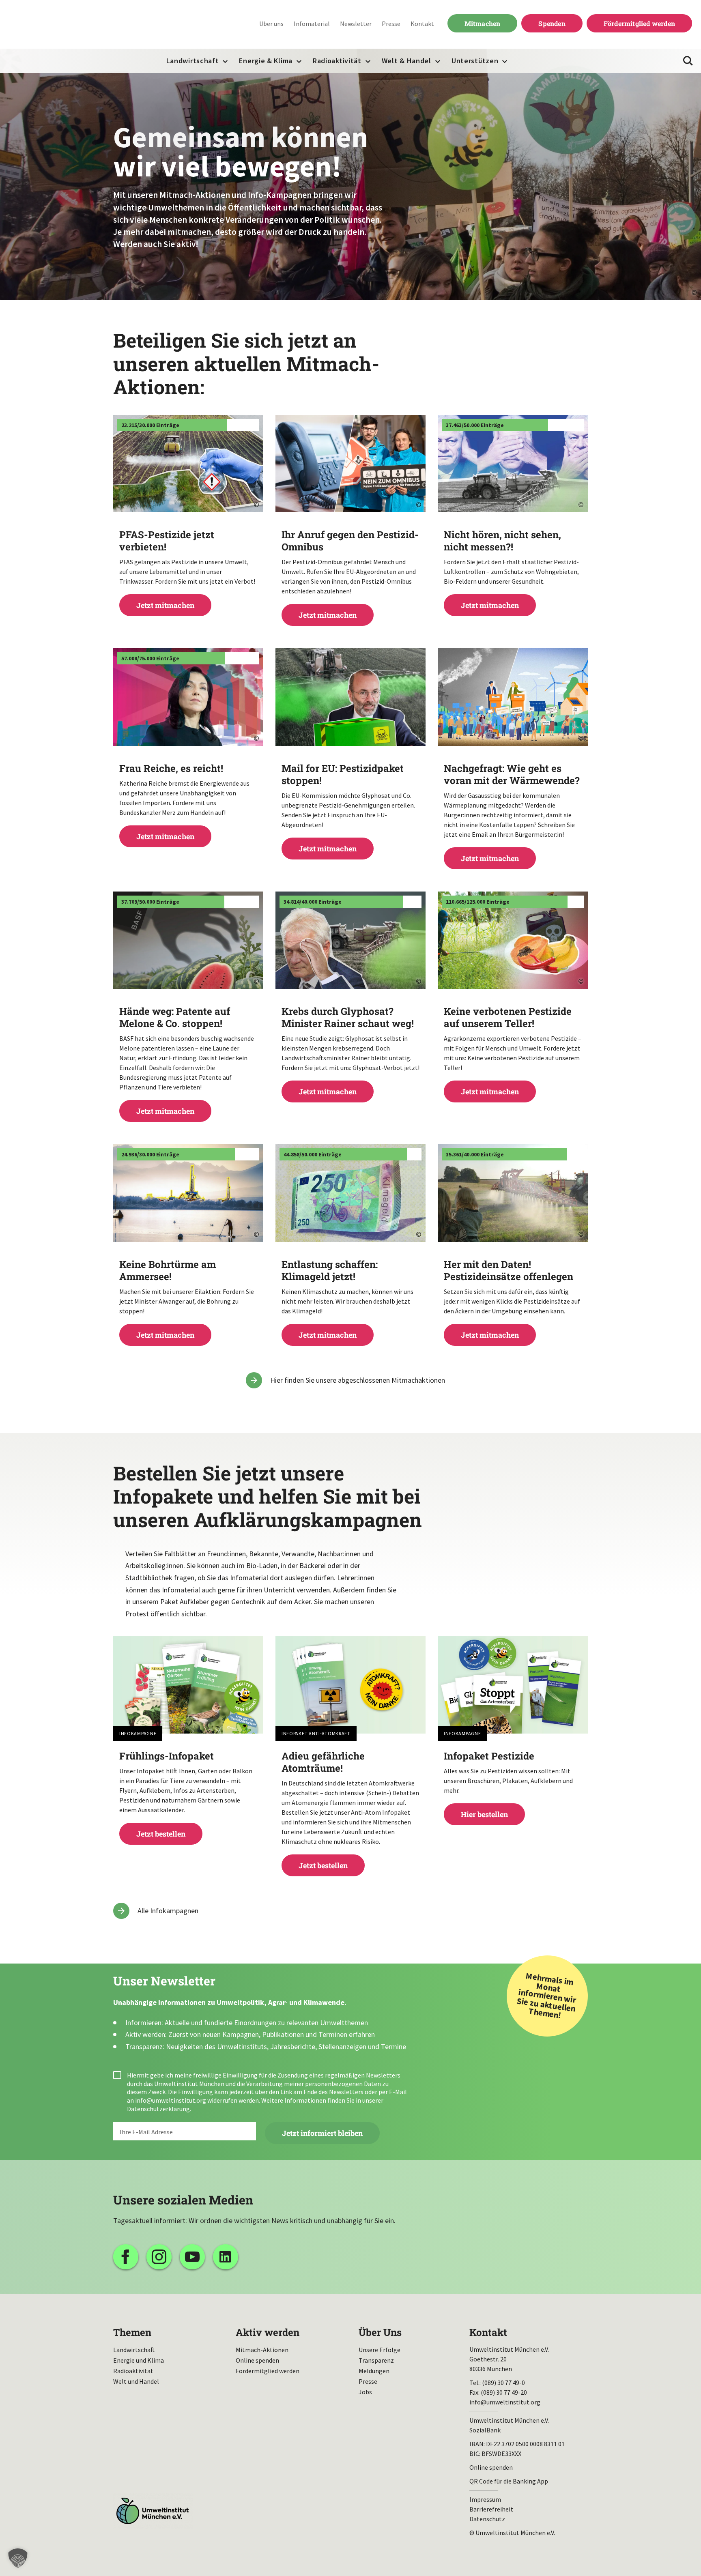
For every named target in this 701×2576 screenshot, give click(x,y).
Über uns (271, 24)
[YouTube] (192, 2257)
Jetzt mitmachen (188, 569)
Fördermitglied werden (639, 23)
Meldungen (374, 2371)
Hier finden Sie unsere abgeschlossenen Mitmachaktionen (358, 1380)
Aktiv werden (268, 2332)
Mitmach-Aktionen (262, 2350)
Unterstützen (475, 61)
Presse (391, 24)
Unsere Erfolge (380, 2350)
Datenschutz (487, 2519)
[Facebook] (126, 2257)
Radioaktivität (337, 61)
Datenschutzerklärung (158, 2109)
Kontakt (422, 24)
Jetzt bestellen (188, 1794)
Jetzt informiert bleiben (322, 2133)
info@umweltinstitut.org (171, 2100)
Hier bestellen (513, 1784)
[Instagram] (159, 2257)
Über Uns (380, 2332)
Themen (132, 2332)
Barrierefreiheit (491, 2509)
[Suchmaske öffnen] (688, 61)
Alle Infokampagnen (168, 1911)
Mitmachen (474, 23)
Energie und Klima (139, 2360)
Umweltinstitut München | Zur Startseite (60, 25)
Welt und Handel (136, 2381)
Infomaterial (312, 24)
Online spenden (257, 2360)
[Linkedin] (226, 2257)
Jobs (365, 2392)
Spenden (552, 23)
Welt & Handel (406, 61)
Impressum (485, 2499)
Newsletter (356, 24)
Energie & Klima (266, 61)
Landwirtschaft (193, 61)
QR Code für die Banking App (509, 2481)
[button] (18, 2558)
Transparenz (376, 2360)
